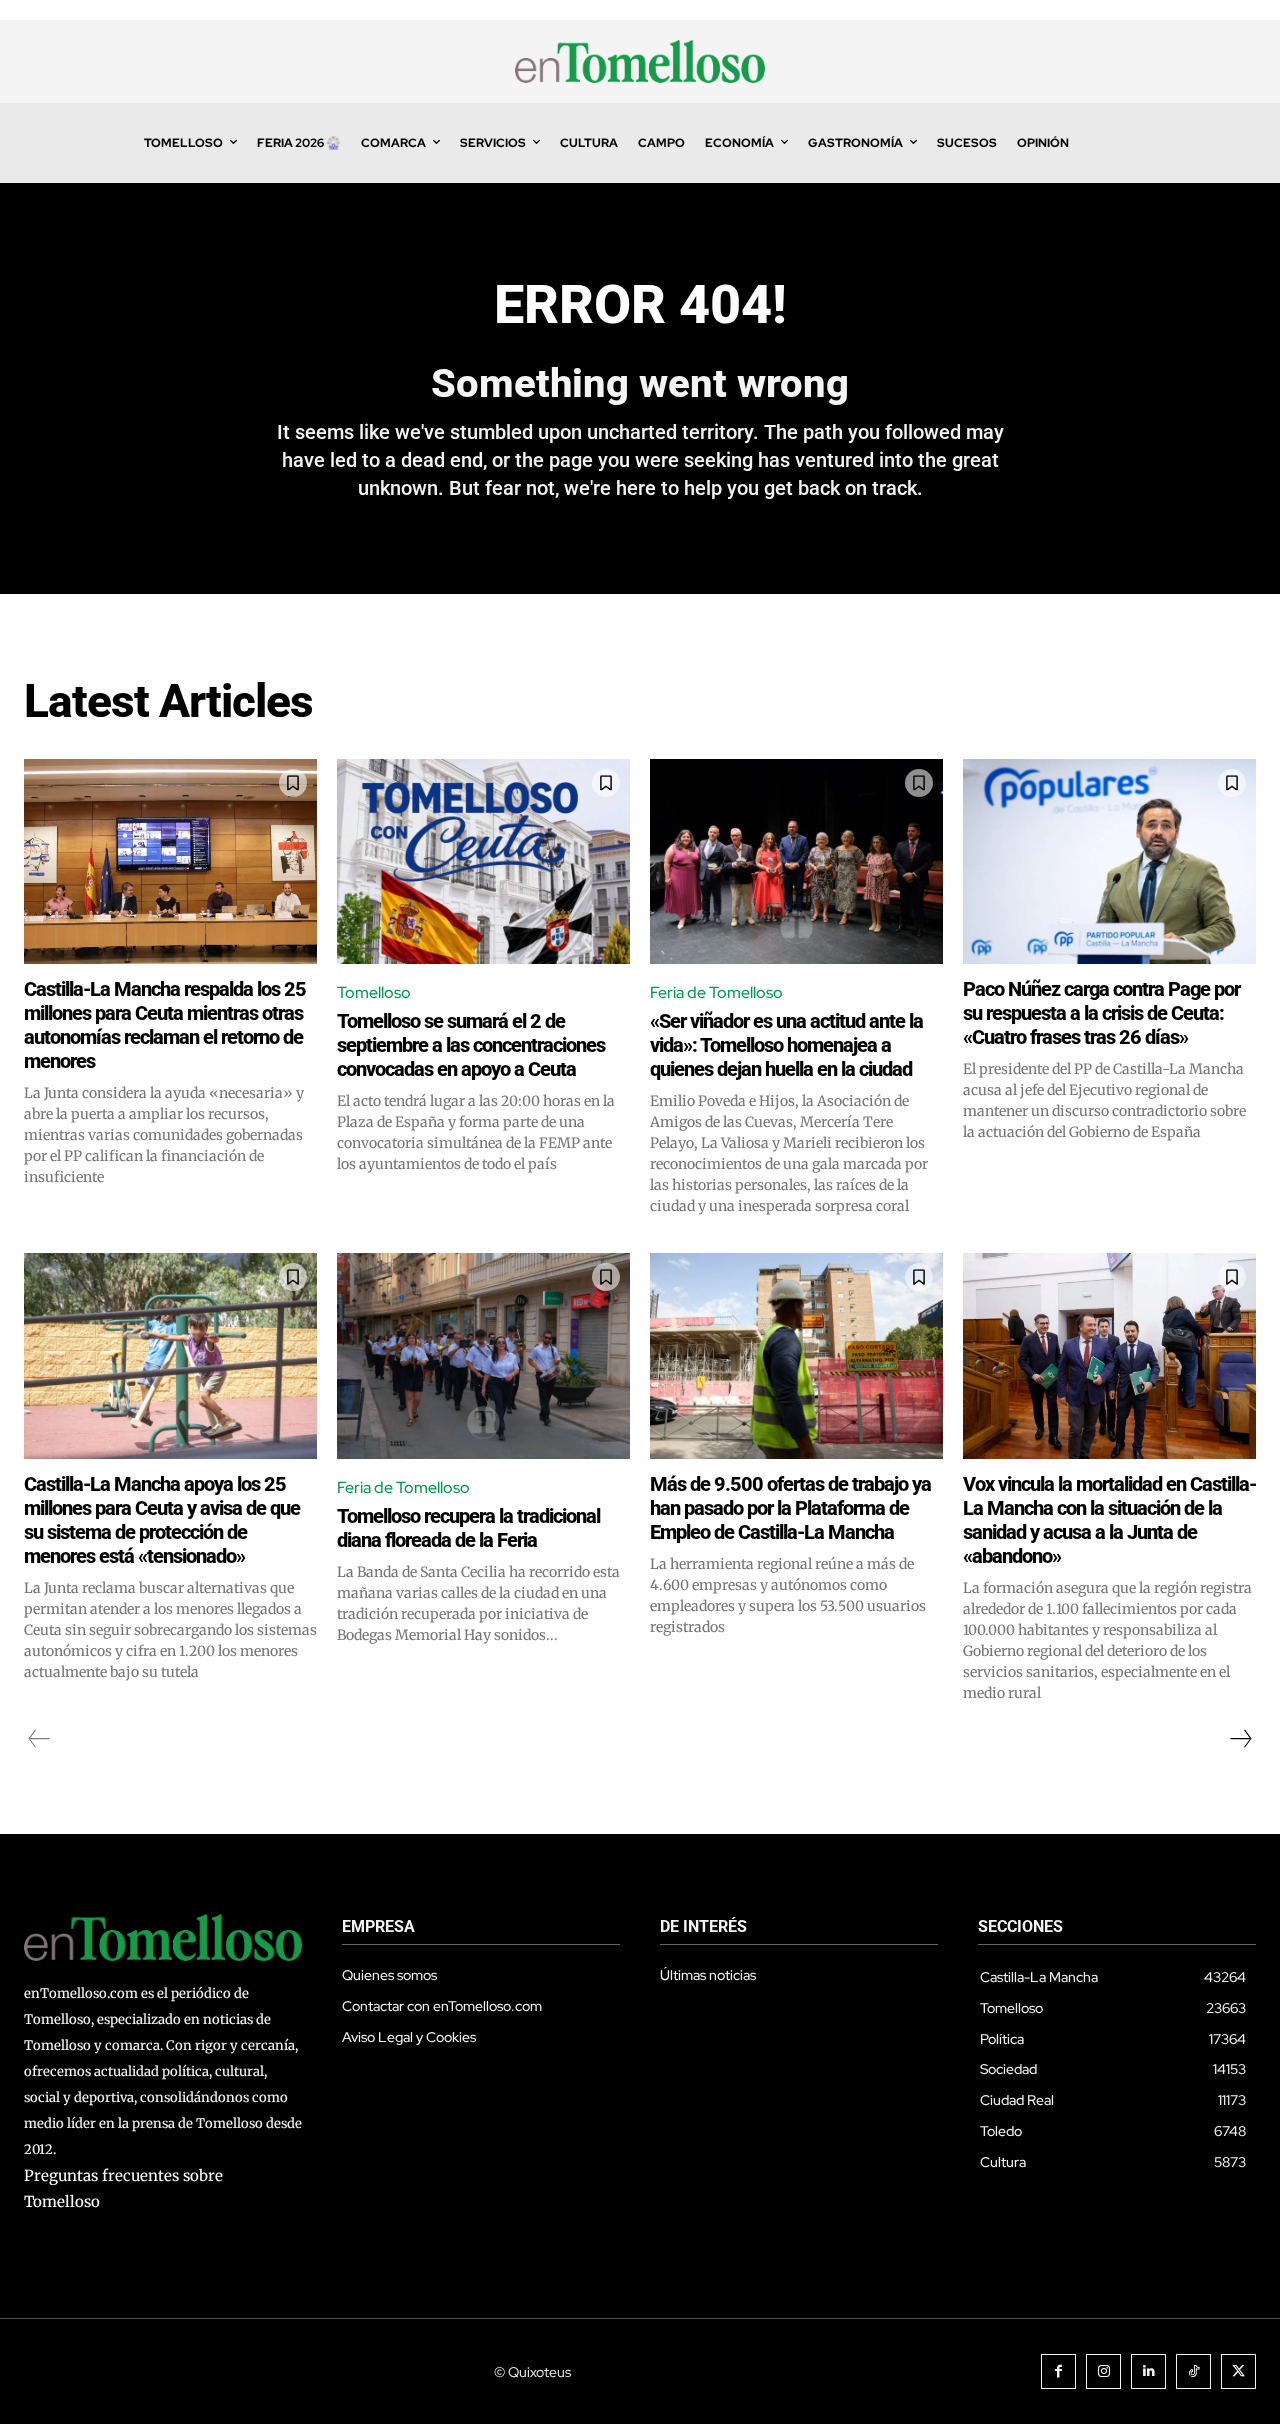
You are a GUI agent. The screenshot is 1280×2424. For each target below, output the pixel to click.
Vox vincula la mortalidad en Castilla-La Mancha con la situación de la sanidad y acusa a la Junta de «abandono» (1109, 1520)
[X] (1238, 2371)
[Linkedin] (1148, 2371)
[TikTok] (1193, 2371)
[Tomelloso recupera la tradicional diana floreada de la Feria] (483, 1355)
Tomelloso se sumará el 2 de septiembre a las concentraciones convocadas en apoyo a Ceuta (471, 1045)
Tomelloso (374, 992)
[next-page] (1240, 1739)
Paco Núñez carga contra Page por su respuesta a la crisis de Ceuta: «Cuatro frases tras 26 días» (1101, 1013)
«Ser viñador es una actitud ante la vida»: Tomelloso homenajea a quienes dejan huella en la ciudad (786, 1045)
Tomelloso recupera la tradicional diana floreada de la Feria (468, 1528)
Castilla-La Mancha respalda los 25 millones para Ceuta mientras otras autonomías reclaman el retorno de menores (165, 1025)
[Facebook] (1058, 2371)
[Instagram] (1103, 2371)
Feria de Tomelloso (716, 992)
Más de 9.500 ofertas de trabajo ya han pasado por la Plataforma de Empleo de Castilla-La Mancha (790, 1508)
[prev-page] (39, 1739)
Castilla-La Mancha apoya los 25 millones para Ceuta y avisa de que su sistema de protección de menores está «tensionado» (162, 1520)
